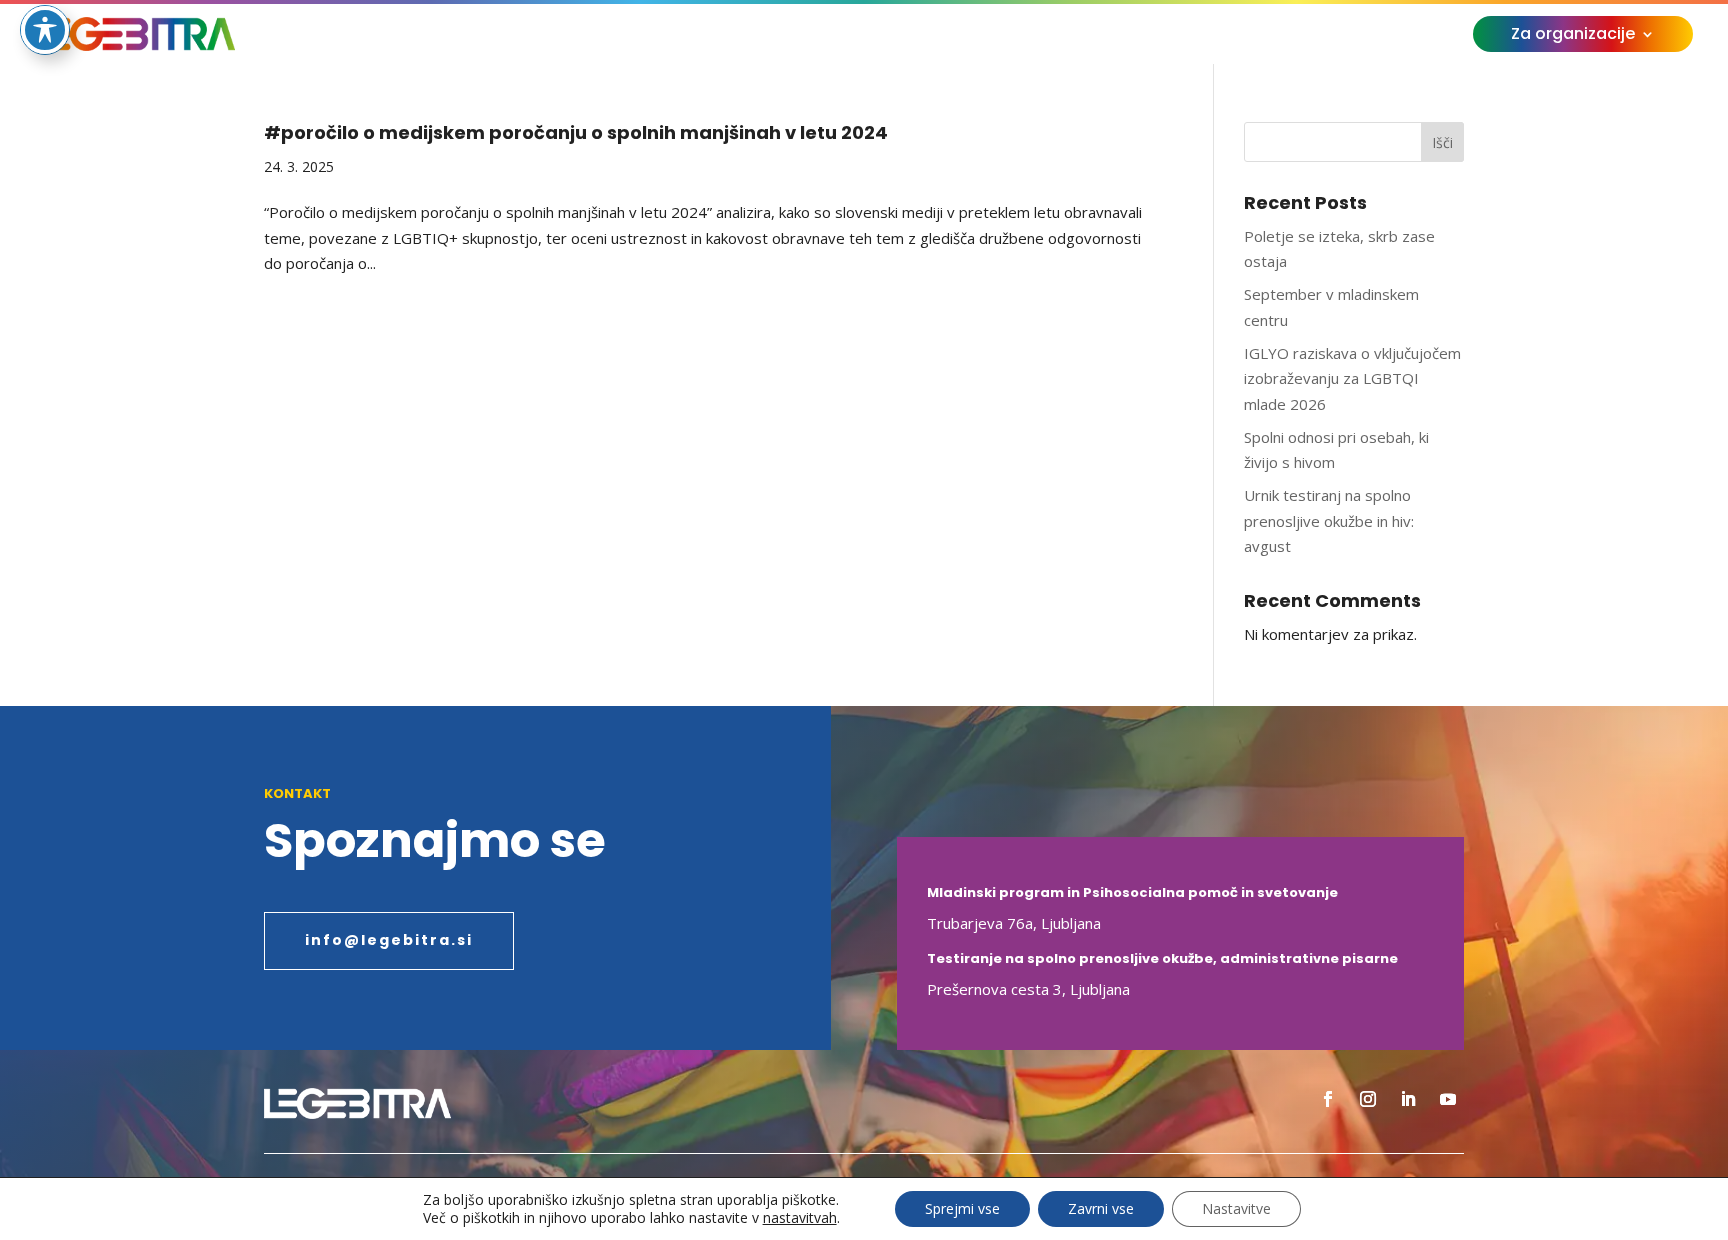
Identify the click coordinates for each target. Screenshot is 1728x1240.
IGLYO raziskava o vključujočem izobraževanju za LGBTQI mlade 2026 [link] (1352, 378)
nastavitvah (800, 1218)
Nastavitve (1236, 1208)
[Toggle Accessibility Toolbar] (45, 30)
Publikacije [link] (1068, 36)
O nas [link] (521, 36)
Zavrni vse (1101, 1208)
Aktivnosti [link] (627, 36)
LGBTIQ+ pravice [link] (777, 36)
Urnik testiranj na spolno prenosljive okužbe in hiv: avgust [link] (1329, 520)
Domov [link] (447, 36)
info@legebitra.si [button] (389, 940)
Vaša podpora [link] (1212, 36)
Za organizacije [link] (1573, 36)
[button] (1328, 1099)
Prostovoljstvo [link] (944, 36)
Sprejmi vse (962, 1208)
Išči (1442, 142)
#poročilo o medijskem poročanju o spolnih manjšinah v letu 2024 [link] (576, 132)
